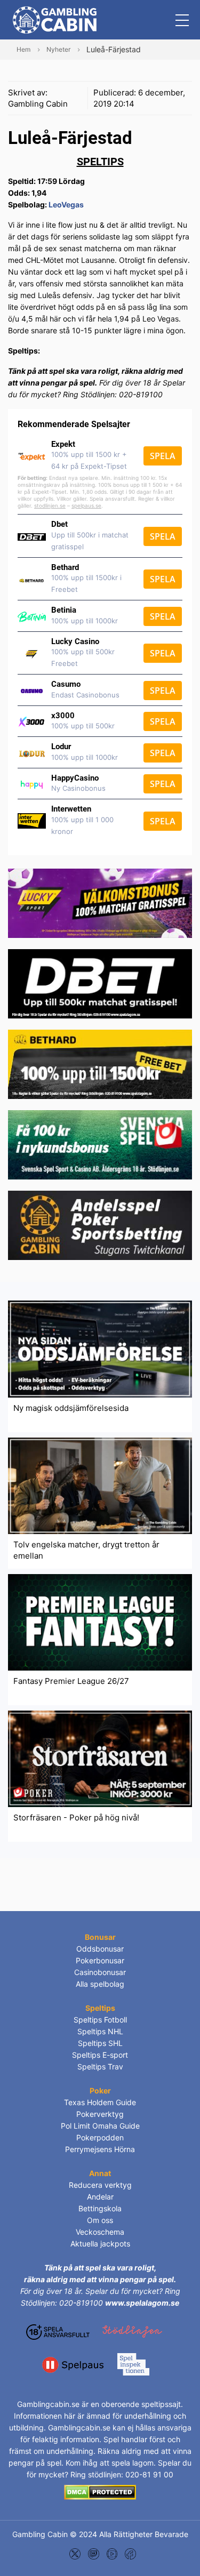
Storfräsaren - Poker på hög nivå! (76, 1817)
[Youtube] (112, 2553)
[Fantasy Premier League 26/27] (100, 1621)
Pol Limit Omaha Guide (100, 2126)
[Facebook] (130, 2553)
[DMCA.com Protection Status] (100, 2491)
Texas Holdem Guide (100, 2102)
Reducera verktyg (100, 2185)
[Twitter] (75, 2553)
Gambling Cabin (38, 104)
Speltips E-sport (100, 2055)
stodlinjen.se (50, 505)
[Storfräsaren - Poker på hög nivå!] (100, 1758)
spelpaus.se (86, 505)
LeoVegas (66, 204)
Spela (163, 456)
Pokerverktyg (100, 2114)
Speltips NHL (100, 2031)
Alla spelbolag (100, 1984)
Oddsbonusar (100, 1949)
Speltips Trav (100, 2067)
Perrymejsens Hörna (100, 2149)
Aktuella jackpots (100, 2244)
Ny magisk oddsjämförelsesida (71, 1408)
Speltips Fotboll (100, 2020)
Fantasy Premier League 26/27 (71, 1681)
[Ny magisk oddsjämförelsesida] (100, 1348)
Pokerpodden (100, 2137)
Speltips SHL (100, 2043)
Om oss (100, 2220)
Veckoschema (100, 2232)
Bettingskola (100, 2208)
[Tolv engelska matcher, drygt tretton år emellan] (100, 1485)
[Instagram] (94, 2553)
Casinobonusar (100, 1972)
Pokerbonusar (100, 1960)
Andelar (100, 2197)
